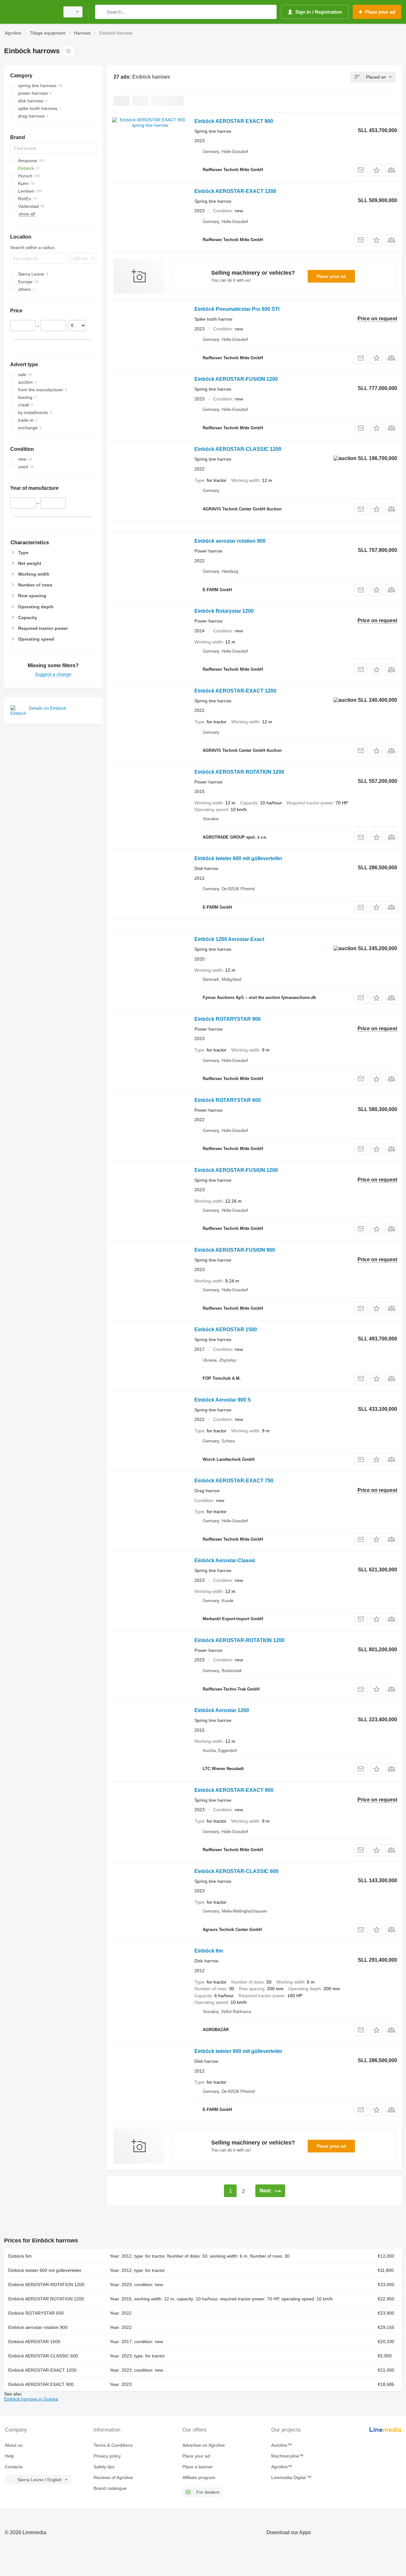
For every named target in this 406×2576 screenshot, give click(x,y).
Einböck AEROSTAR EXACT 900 (234, 121)
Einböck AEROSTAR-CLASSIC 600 (236, 1871)
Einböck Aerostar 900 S (223, 1400)
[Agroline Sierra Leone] (30, 12)
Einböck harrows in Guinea (31, 2399)
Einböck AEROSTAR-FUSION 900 (235, 1250)
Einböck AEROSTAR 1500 (226, 1330)
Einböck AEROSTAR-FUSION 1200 (236, 379)
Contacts (14, 2467)
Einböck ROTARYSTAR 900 (228, 1019)
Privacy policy (107, 2456)
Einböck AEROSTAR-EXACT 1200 (235, 191)
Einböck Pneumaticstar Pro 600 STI (237, 309)
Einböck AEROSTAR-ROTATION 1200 (239, 1640)
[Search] (101, 12)
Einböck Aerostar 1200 (222, 1710)
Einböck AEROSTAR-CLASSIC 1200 (238, 449)
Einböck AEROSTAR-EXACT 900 (234, 1790)
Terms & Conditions (113, 2445)
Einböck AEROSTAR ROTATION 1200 (239, 772)
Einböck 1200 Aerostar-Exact (229, 939)
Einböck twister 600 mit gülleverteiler (238, 858)
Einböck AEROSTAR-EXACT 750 (234, 1481)
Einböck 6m (209, 1951)
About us (14, 2445)
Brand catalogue (110, 2488)
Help (9, 2456)
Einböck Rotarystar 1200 (224, 611)
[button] (376, 170)
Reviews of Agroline (113, 2477)
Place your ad (331, 276)
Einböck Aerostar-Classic (225, 1560)
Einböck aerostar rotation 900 (230, 541)
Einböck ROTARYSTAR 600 (228, 1100)
